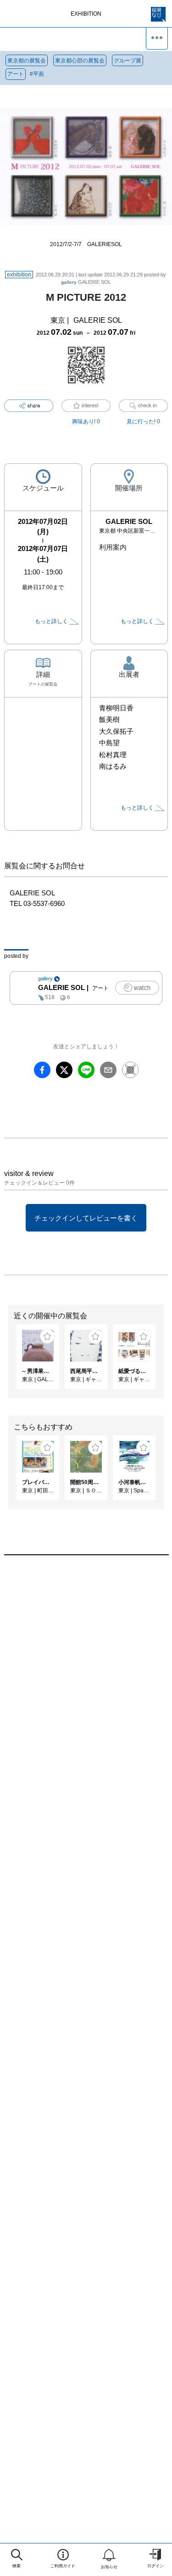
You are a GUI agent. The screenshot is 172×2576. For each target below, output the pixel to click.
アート (16, 74)
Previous (7, 1361)
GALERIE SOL (86, 282)
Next (165, 1361)
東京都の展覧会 (27, 61)
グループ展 (128, 61)
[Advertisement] (86, 1676)
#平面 (37, 74)
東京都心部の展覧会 (80, 61)
